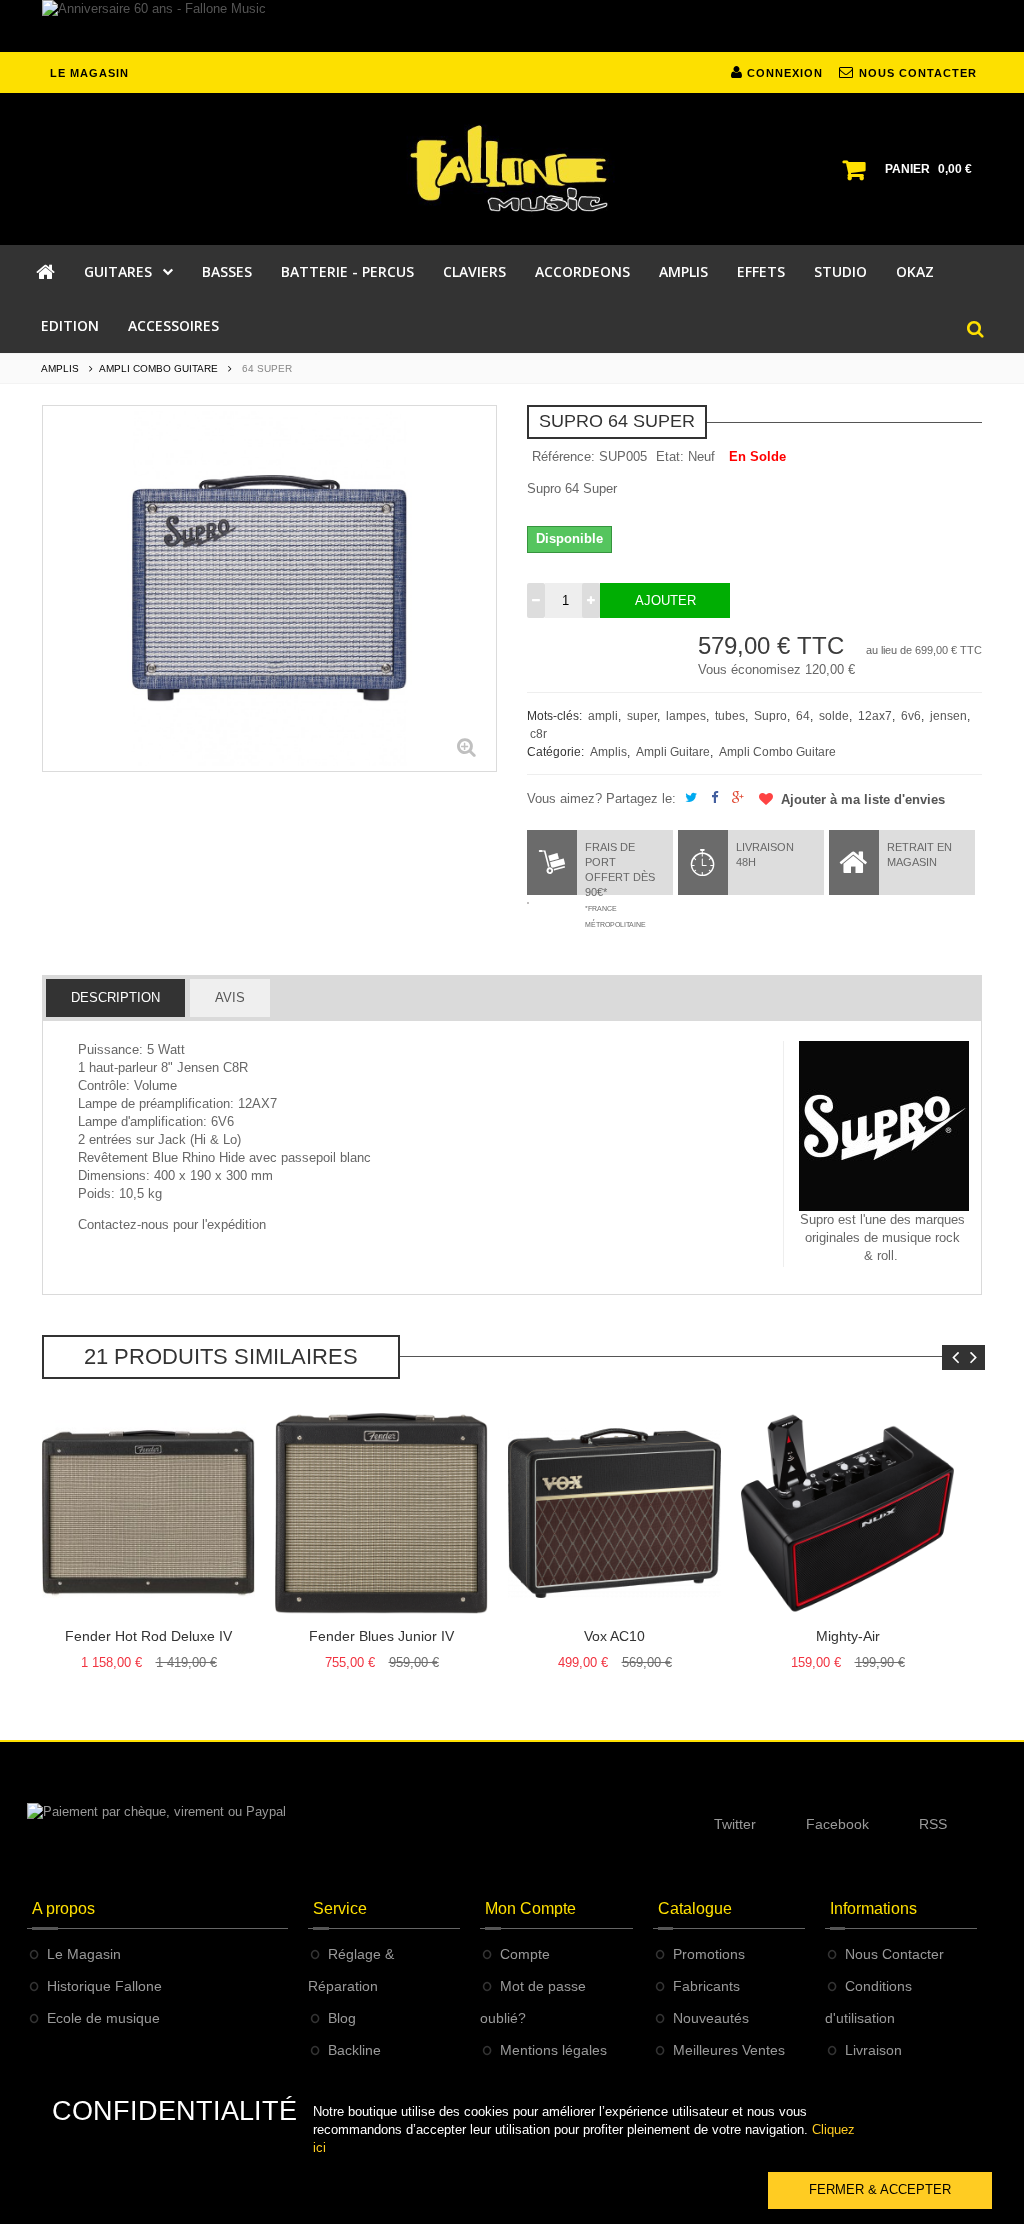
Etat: (670, 456)
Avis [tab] (230, 997)
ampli (603, 716)
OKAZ (915, 271)
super (642, 716)
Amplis (608, 752)
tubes (730, 716)
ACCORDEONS (582, 271)
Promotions (709, 1954)
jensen (948, 716)
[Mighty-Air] (847, 1513)
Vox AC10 (614, 1636)
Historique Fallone (104, 1986)
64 (803, 716)
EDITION (70, 325)
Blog (342, 2018)
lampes (686, 716)
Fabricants (706, 1986)
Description (115, 997)
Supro (770, 716)
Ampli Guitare (673, 752)
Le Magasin (84, 1954)
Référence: (563, 456)
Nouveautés (711, 2018)
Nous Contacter (894, 1954)
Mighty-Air (848, 1636)
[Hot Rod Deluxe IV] (148, 1513)
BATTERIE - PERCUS (347, 271)
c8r (538, 734)
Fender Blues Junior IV (381, 1636)
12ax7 (875, 716)
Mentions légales (553, 2050)
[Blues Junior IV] (381, 1513)
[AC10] (614, 1513)
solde (834, 716)
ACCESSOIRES (173, 325)
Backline (354, 2050)
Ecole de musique (103, 2018)
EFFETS (761, 271)
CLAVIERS (474, 271)
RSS (933, 1824)
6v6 (911, 716)
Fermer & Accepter (880, 2189)
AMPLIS (683, 271)
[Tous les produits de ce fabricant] (884, 1125)
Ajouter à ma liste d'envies (861, 799)
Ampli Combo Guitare (777, 752)
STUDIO (840, 271)
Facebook (837, 1824)
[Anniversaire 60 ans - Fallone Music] (512, 26)
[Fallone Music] (511, 169)
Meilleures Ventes (729, 2050)
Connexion (783, 73)
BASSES (227, 271)
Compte (525, 1954)
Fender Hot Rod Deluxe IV (148, 1636)
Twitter (735, 1824)
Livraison (873, 2050)
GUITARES (118, 271)
